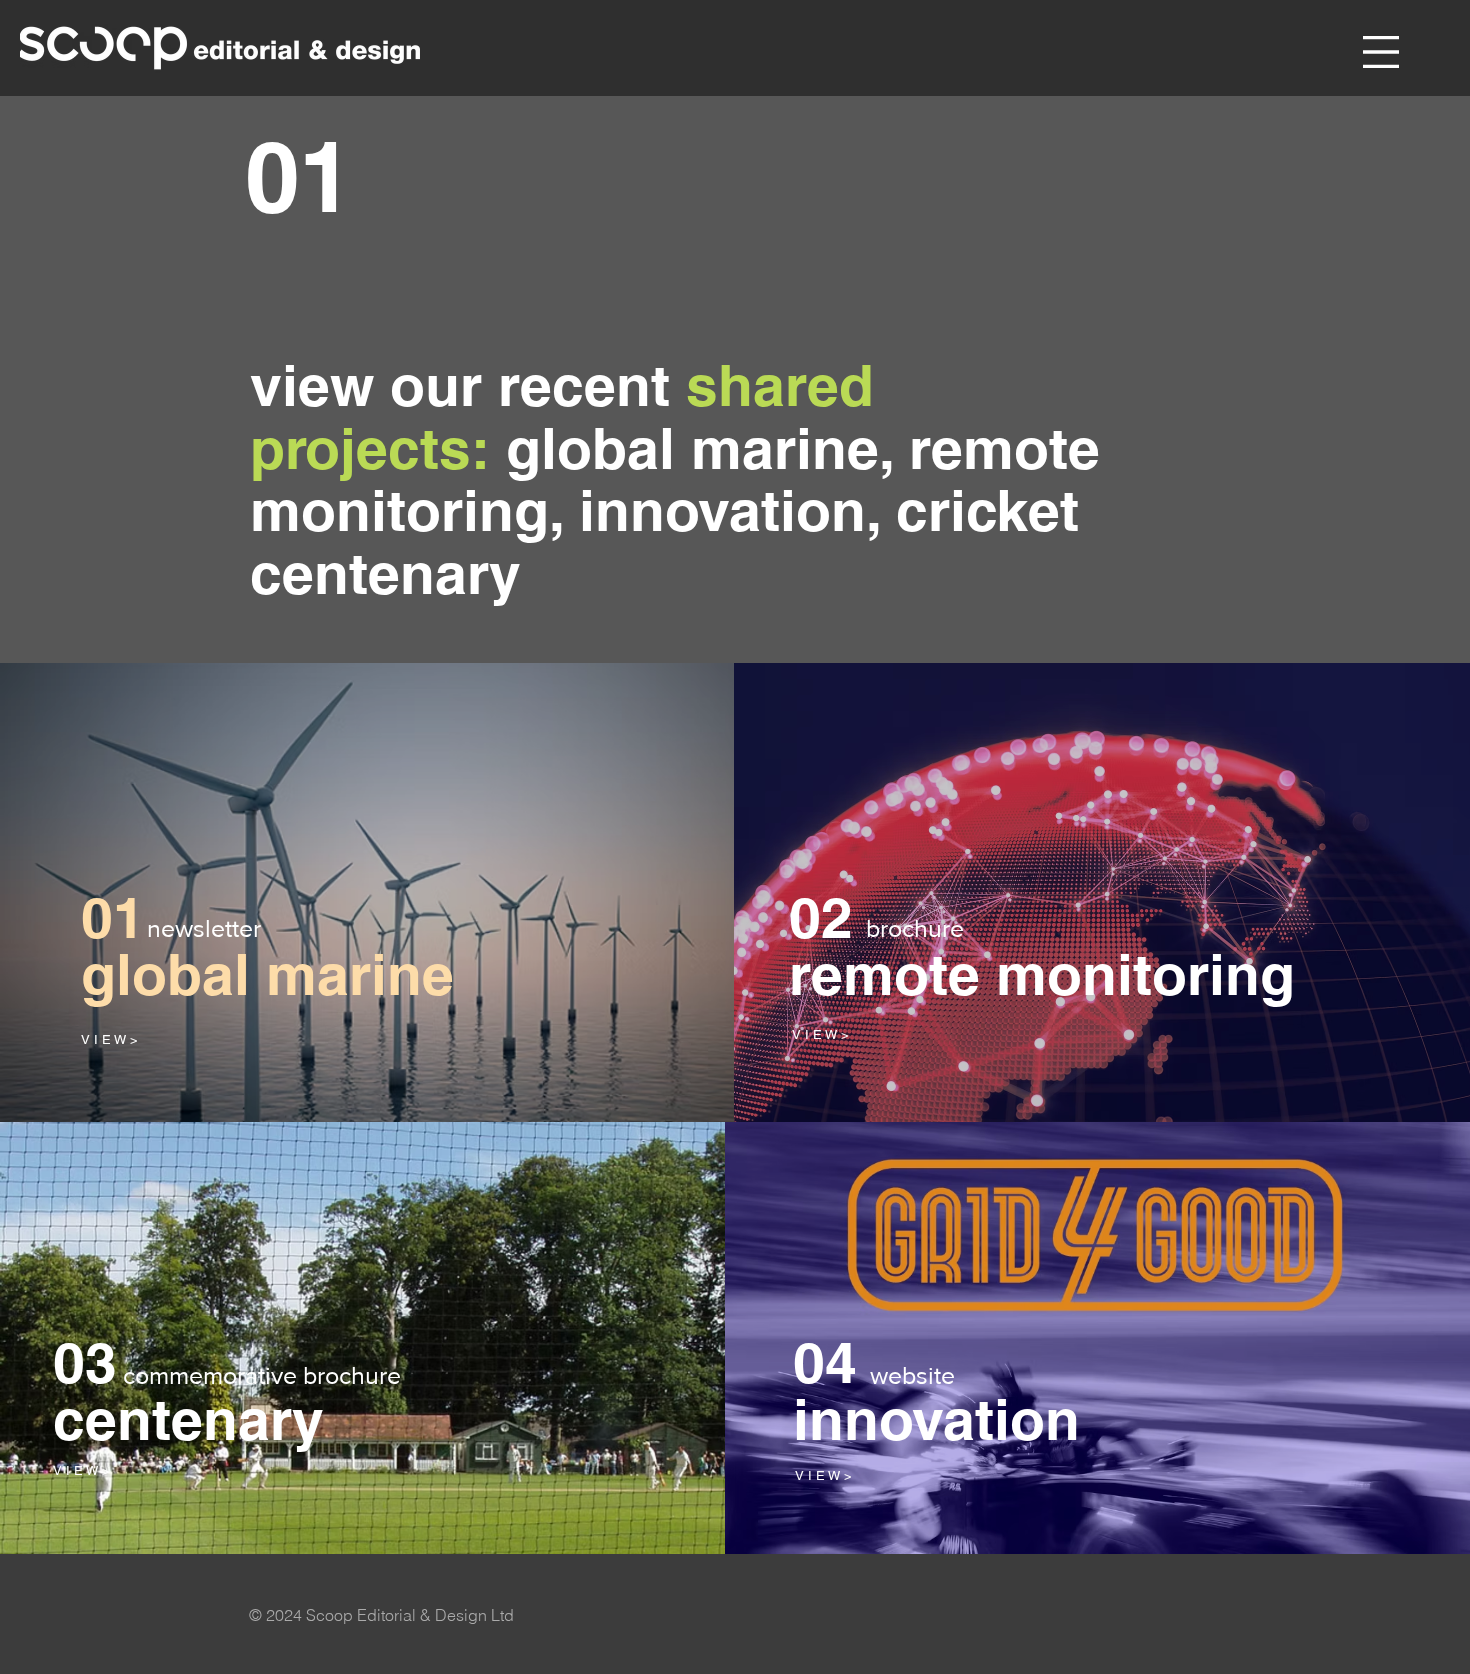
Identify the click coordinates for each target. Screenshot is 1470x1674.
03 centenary (188, 1390)
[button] (1381, 52)
